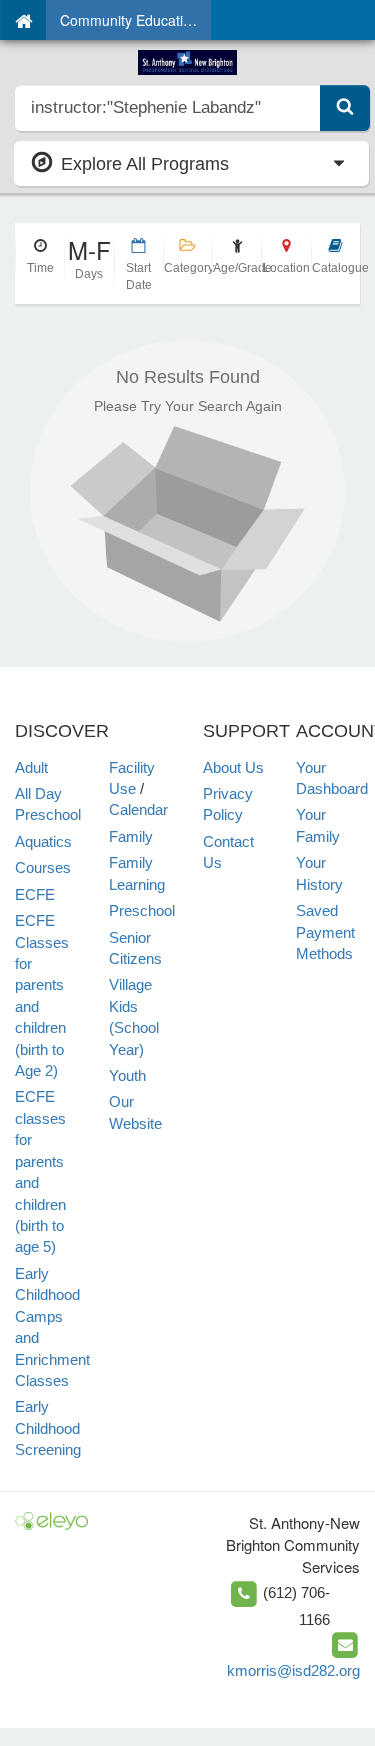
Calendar (138, 809)
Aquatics (43, 841)
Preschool (142, 910)
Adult (31, 767)
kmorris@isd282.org (293, 1670)
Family (131, 836)
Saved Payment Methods (325, 932)
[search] (168, 108)
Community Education (129, 20)
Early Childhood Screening (48, 1428)
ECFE (35, 894)
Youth (127, 1075)
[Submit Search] (345, 108)
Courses (43, 867)
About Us (233, 767)
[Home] (23, 20)
